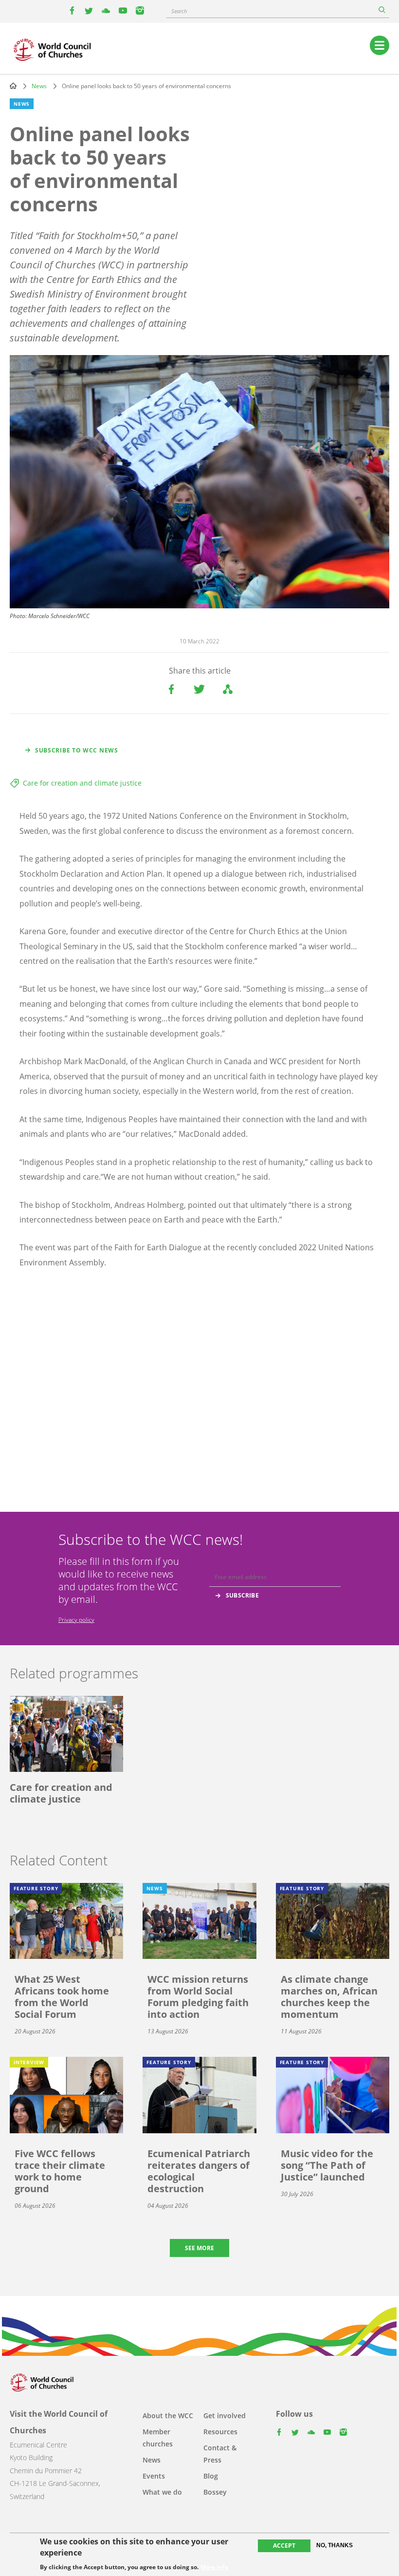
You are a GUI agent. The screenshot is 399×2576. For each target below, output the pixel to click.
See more (199, 2248)
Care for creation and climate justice (82, 783)
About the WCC (168, 2416)
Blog (211, 2476)
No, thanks (335, 2545)
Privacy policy (76, 1620)
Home (13, 86)
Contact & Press (220, 2454)
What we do (162, 2492)
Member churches (158, 2438)
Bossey (215, 2492)
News (39, 86)
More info (214, 2567)
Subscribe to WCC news (77, 750)
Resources (220, 2432)
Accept (284, 2546)
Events (154, 2476)
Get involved (225, 2416)
